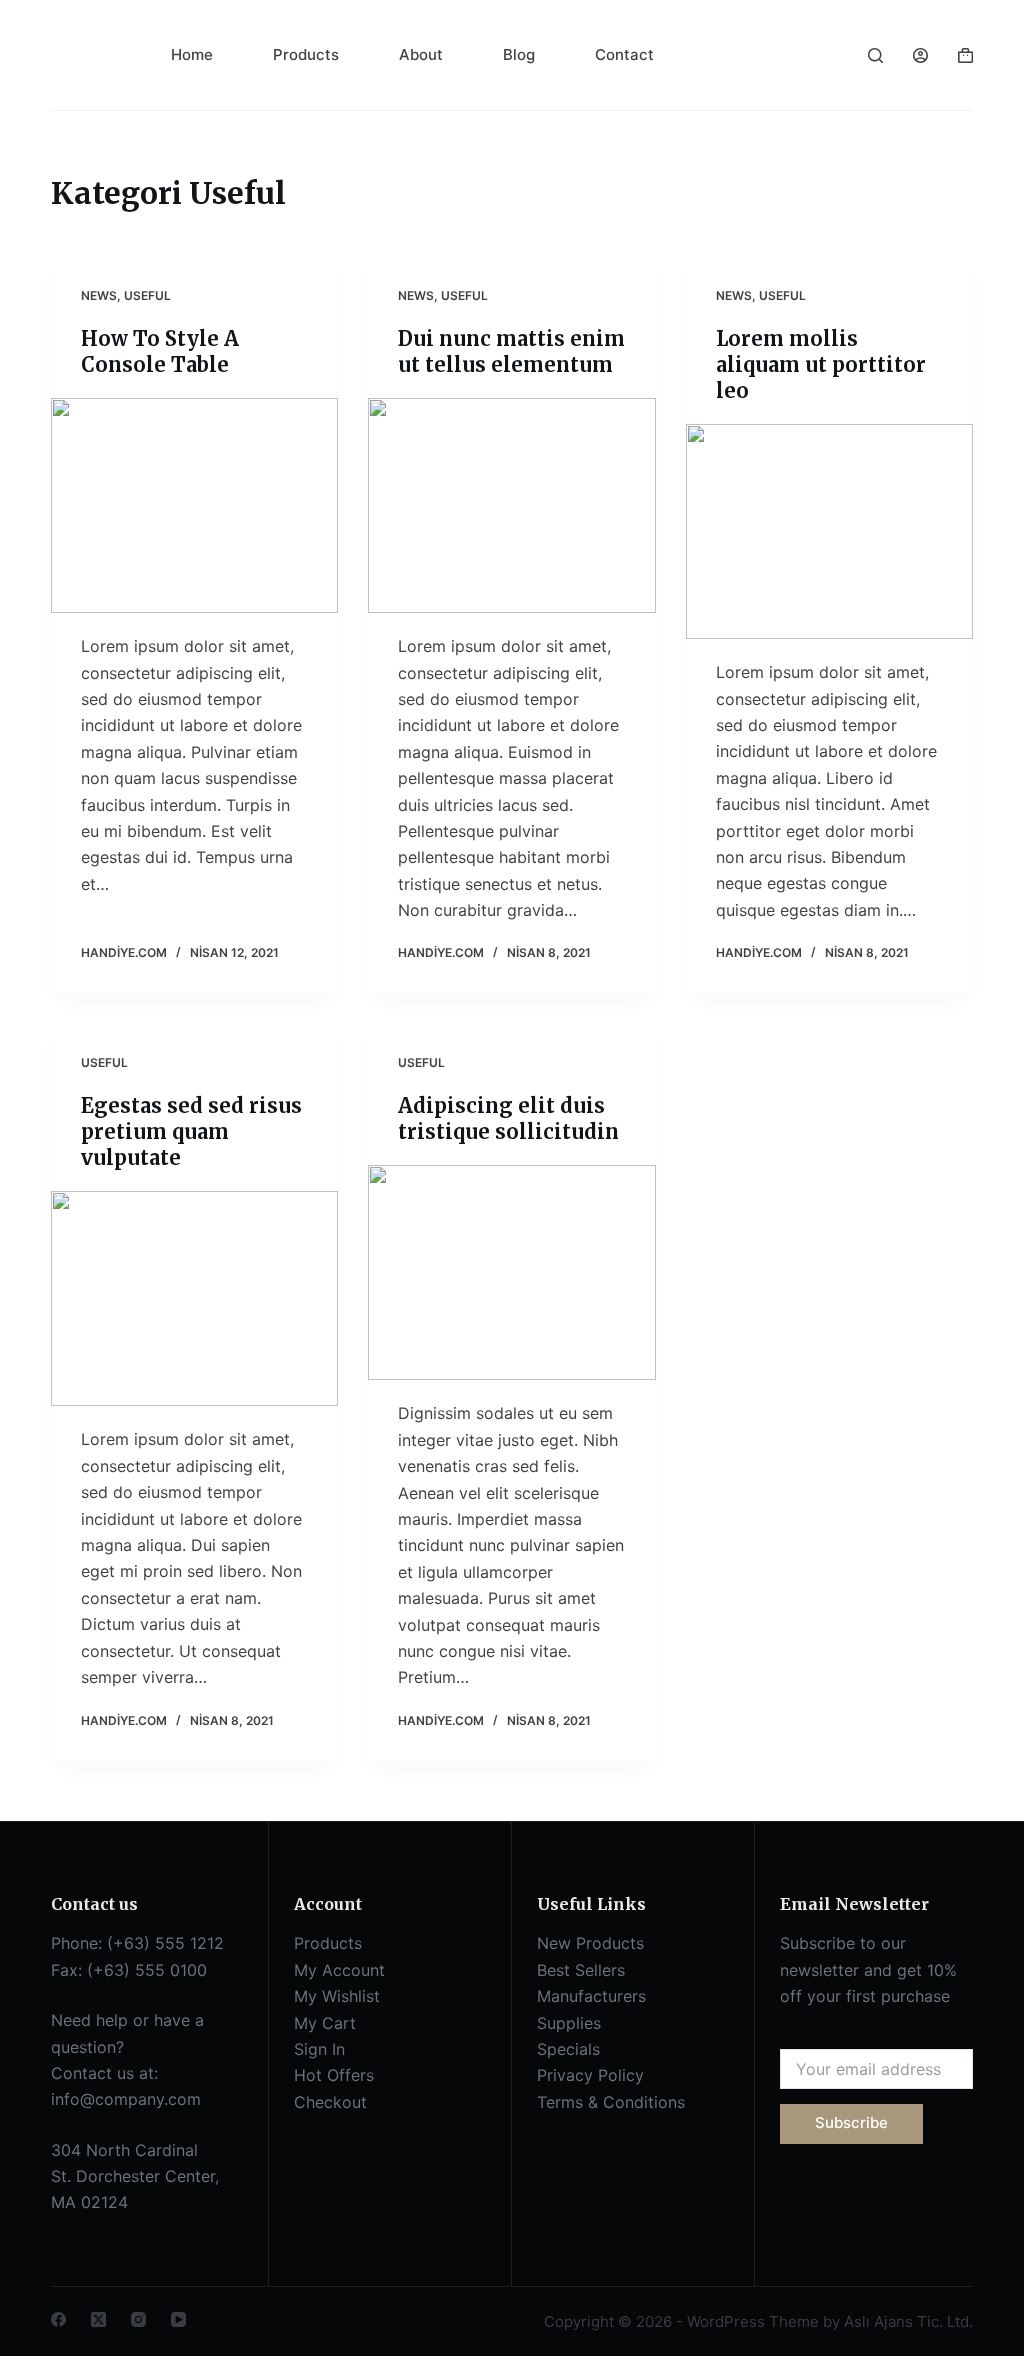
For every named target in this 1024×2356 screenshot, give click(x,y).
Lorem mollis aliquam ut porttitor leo (821, 364)
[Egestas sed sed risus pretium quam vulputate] (194, 1298)
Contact (624, 54)
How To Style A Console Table (160, 351)
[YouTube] (178, 2319)
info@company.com (126, 2099)
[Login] (920, 55)
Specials (568, 2049)
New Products (590, 1943)
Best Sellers (581, 1970)
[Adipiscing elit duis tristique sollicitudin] (511, 1272)
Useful (147, 295)
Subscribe (851, 2122)
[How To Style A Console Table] (194, 505)
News (99, 295)
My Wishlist (337, 1996)
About (421, 54)
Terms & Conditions (611, 2102)
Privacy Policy (590, 2075)
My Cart (325, 2023)
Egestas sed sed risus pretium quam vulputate (191, 1131)
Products (306, 54)
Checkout (330, 2102)
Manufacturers (591, 1996)
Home (192, 54)
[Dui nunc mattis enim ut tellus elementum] (511, 505)
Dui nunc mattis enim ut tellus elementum (511, 351)
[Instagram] (138, 2319)
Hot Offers (334, 2075)
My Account (339, 1970)
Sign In (319, 2049)
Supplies (569, 2023)
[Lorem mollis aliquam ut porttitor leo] (829, 531)
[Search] (875, 55)
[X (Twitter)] (98, 2319)
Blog (519, 54)
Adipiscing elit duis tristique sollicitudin (508, 1118)
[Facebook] (58, 2319)
